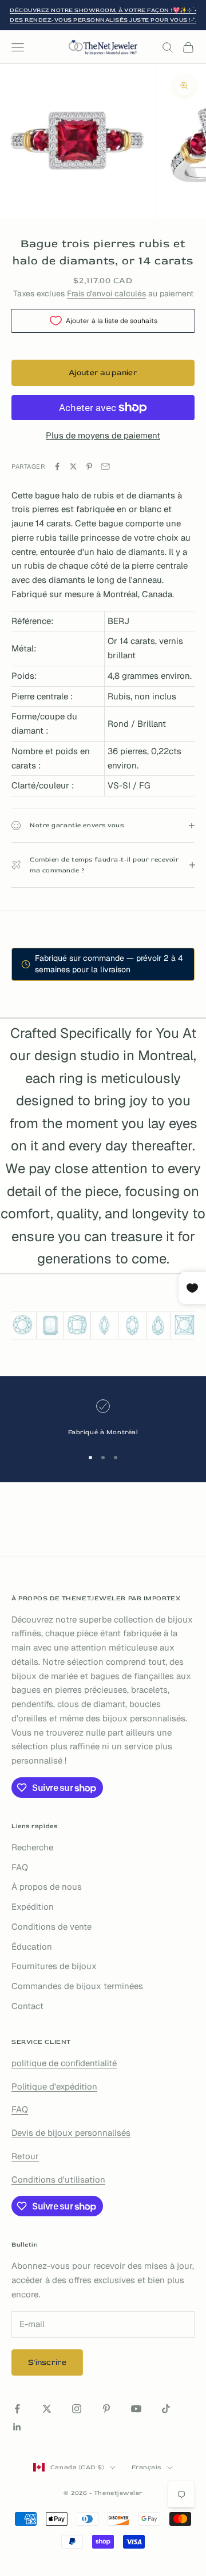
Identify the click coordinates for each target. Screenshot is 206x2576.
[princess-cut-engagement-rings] (184, 1325)
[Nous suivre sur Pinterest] (106, 2409)
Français (146, 2467)
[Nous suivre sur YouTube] (136, 2409)
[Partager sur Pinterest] (89, 466)
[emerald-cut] (50, 1325)
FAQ (20, 1867)
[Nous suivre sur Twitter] (47, 2409)
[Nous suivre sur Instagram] (77, 2409)
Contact (27, 2006)
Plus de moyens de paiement (103, 435)
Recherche (32, 1847)
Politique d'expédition (54, 2086)
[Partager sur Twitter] (73, 466)
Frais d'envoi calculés (106, 293)
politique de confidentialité (64, 2063)
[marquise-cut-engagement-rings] (104, 1325)
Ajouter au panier (103, 373)
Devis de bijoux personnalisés (71, 2133)
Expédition (33, 1907)
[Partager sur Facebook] (57, 466)
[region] (103, 1418)
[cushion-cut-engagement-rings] (77, 1325)
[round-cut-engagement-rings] (22, 1325)
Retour (25, 2156)
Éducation (32, 1947)
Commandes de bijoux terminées (77, 1986)
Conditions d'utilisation (58, 2179)
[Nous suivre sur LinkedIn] (17, 2427)
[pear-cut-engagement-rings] (158, 1325)
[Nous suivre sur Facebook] (17, 2409)
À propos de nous (47, 1887)
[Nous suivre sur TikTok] (166, 2409)
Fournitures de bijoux (54, 1966)
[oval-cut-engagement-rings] (132, 1325)
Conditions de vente (51, 1927)
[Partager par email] (105, 466)
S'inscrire (47, 2362)
